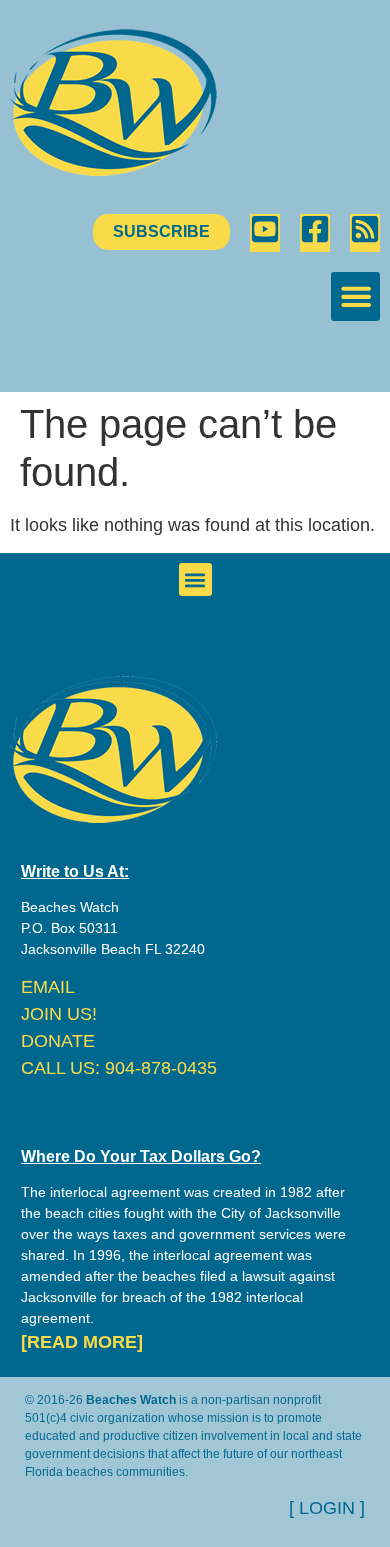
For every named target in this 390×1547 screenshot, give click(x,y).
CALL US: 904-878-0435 (119, 1068)
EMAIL (48, 987)
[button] (355, 296)
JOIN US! (59, 1014)
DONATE (58, 1041)
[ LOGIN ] (327, 1508)
